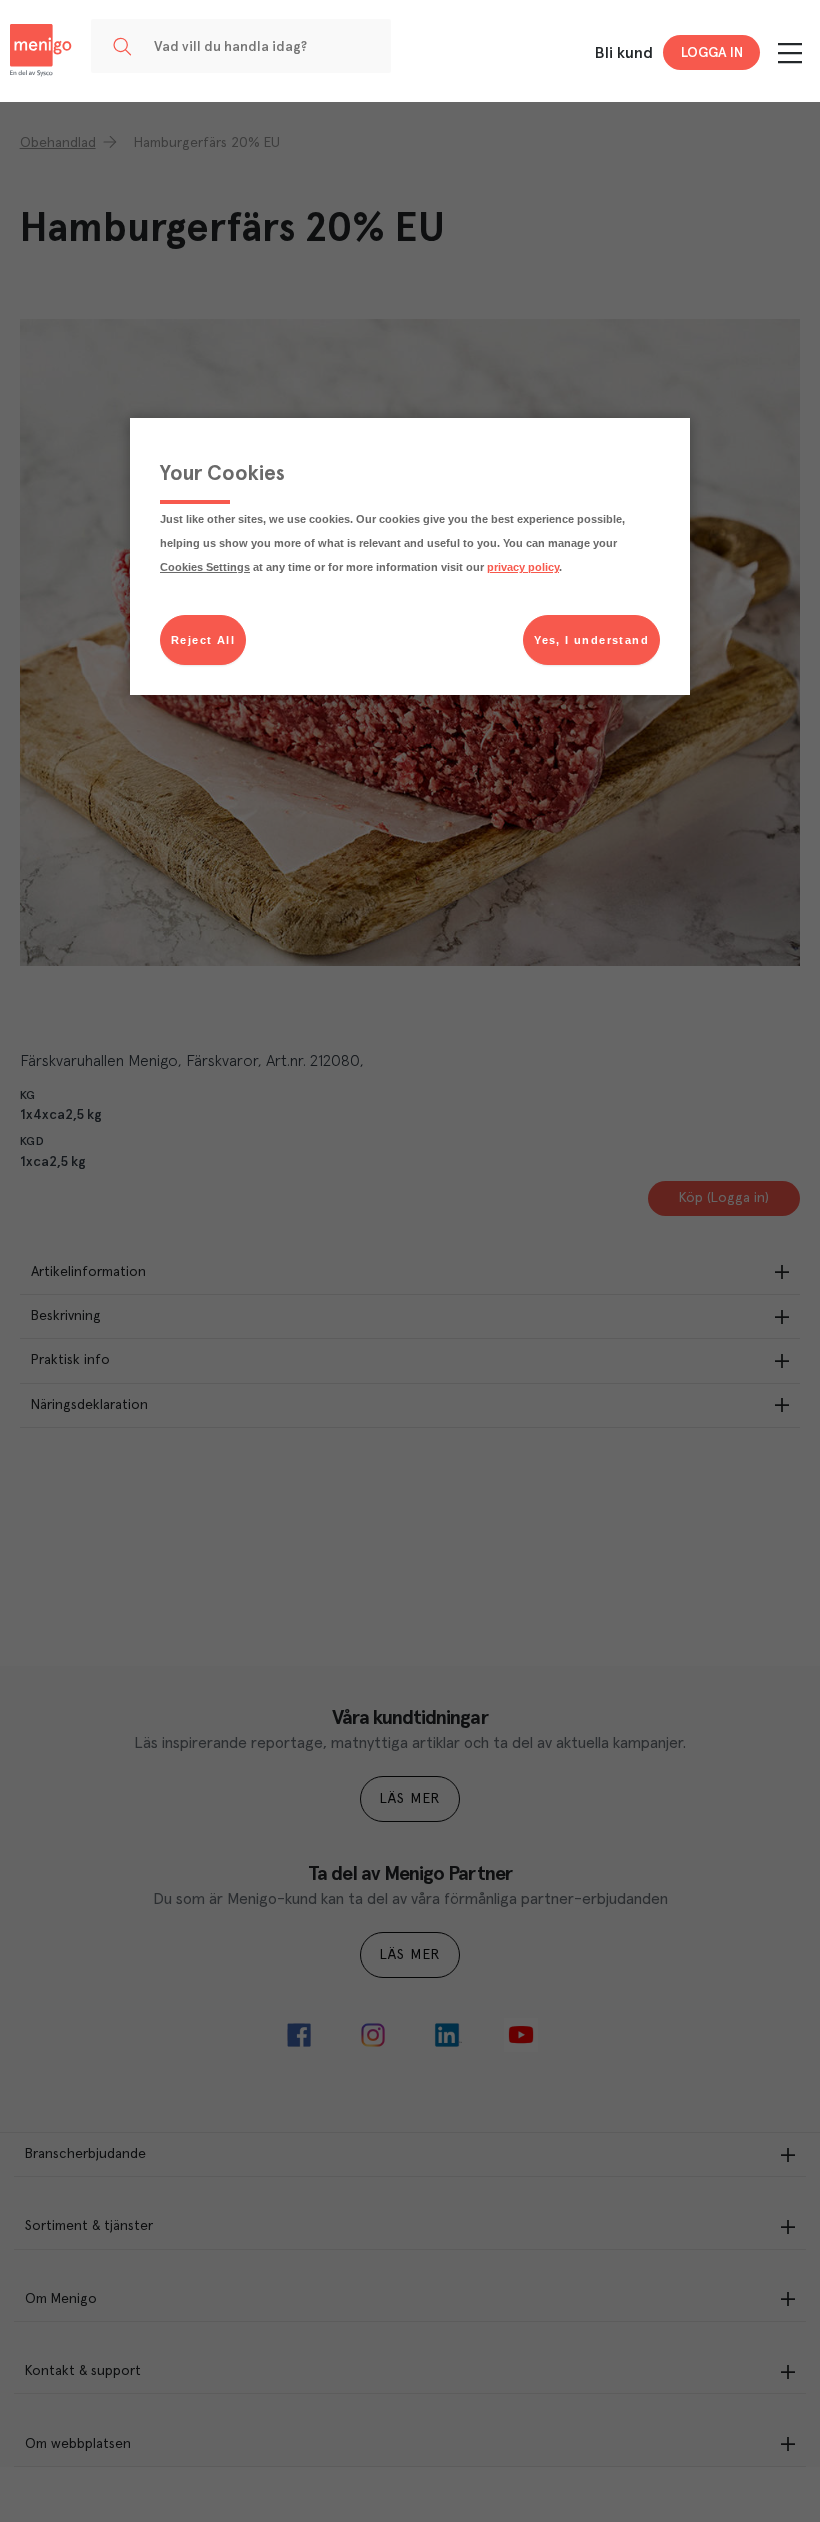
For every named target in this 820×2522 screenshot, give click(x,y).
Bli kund (624, 53)
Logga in (712, 53)
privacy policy (523, 567)
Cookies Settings (205, 567)
